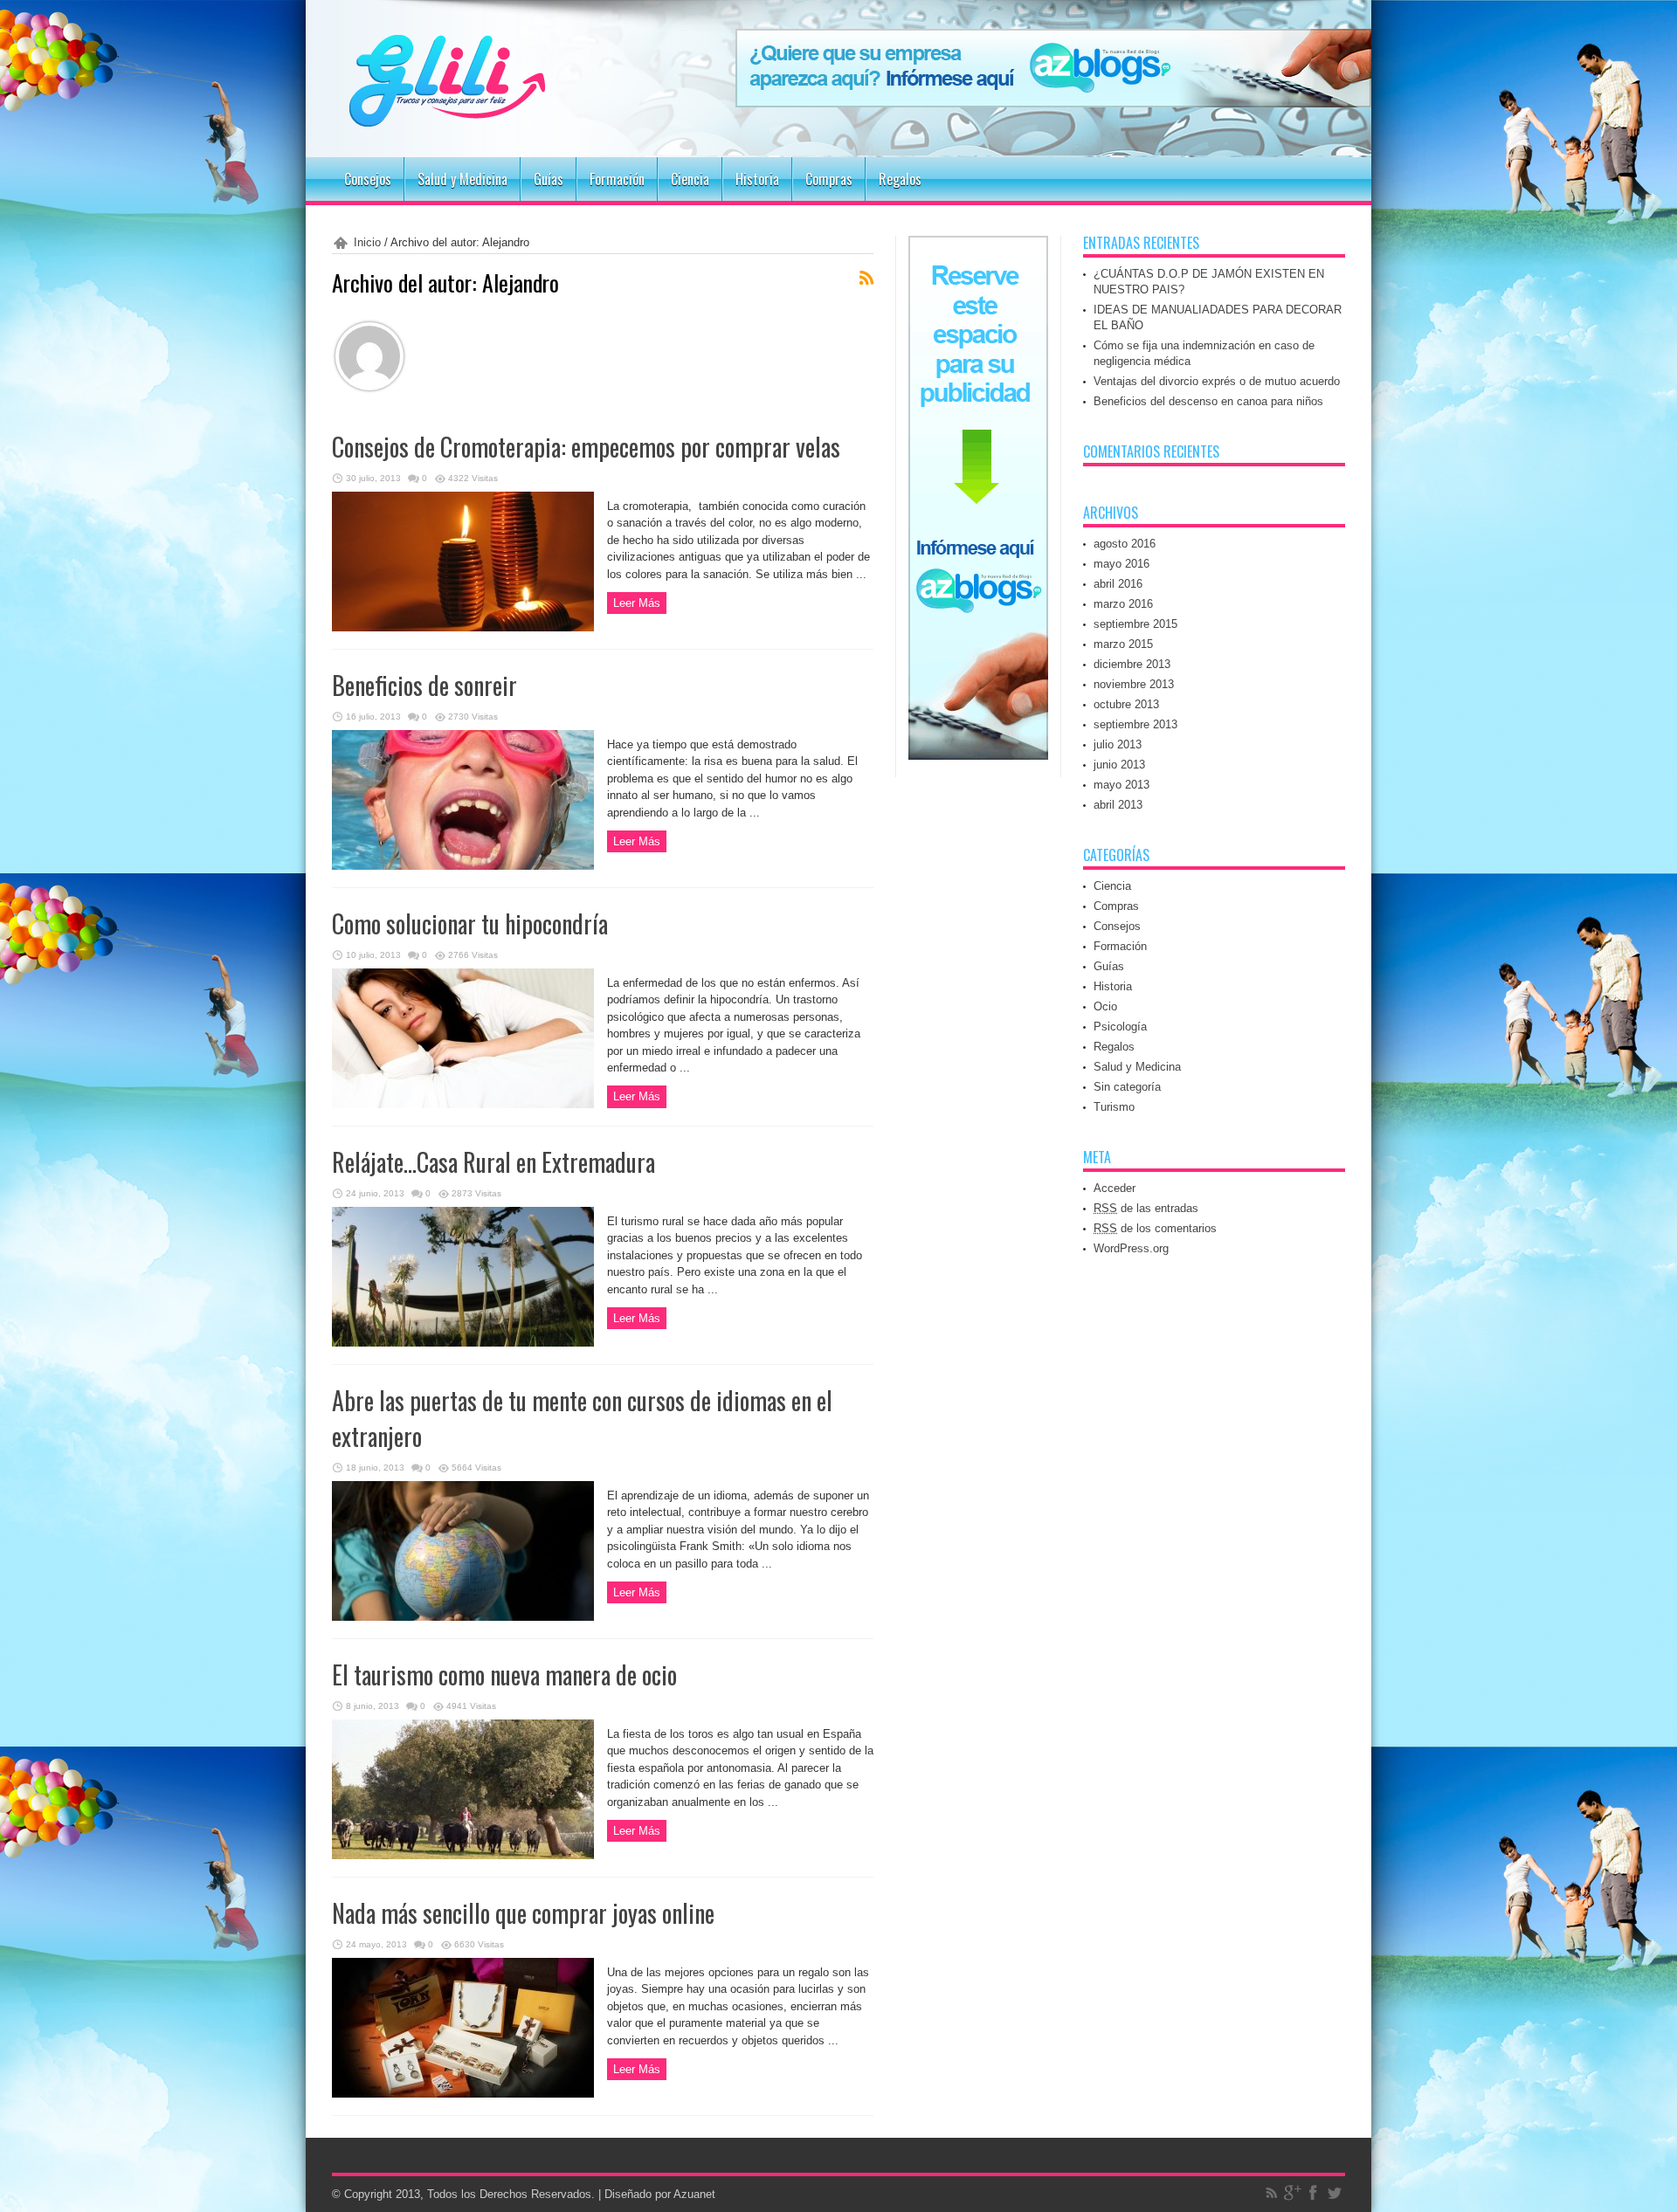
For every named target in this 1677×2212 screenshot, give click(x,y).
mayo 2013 (1121, 785)
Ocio (1105, 1006)
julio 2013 (1118, 744)
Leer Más (637, 603)
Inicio (367, 242)
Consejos (368, 179)
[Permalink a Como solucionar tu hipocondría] (463, 1104)
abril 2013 (1118, 805)
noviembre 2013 (1134, 684)
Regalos (900, 179)
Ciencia (690, 179)
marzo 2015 (1123, 644)
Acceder (1115, 1188)
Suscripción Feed (866, 278)
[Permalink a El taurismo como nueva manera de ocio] (463, 1855)
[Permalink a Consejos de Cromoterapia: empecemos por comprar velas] (463, 627)
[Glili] (498, 114)
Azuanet (694, 2194)
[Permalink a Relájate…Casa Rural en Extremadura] (463, 1343)
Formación (617, 179)
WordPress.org (1131, 1248)
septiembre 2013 (1135, 724)
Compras (829, 179)
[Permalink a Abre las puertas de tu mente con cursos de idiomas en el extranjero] (463, 1617)
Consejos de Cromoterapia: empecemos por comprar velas (586, 447)
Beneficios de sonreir (424, 685)
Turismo (1114, 1107)
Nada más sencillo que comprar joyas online (523, 1913)
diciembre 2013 (1132, 664)
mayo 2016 (1121, 564)
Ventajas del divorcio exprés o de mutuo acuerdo (1217, 381)
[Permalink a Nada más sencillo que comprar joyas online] (463, 2094)
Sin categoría (1127, 1087)
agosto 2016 (1125, 544)
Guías (549, 179)
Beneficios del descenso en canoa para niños (1208, 401)
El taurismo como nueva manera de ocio (504, 1675)
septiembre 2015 (1135, 624)
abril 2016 (1118, 584)
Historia (757, 179)
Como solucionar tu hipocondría (470, 923)
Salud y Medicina (462, 179)
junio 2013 (1119, 765)
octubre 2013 (1126, 704)
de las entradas (1146, 1208)
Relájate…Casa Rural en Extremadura (493, 1162)
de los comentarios (1155, 1228)
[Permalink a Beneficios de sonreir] (463, 866)
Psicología (1120, 1027)
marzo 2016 (1123, 604)
